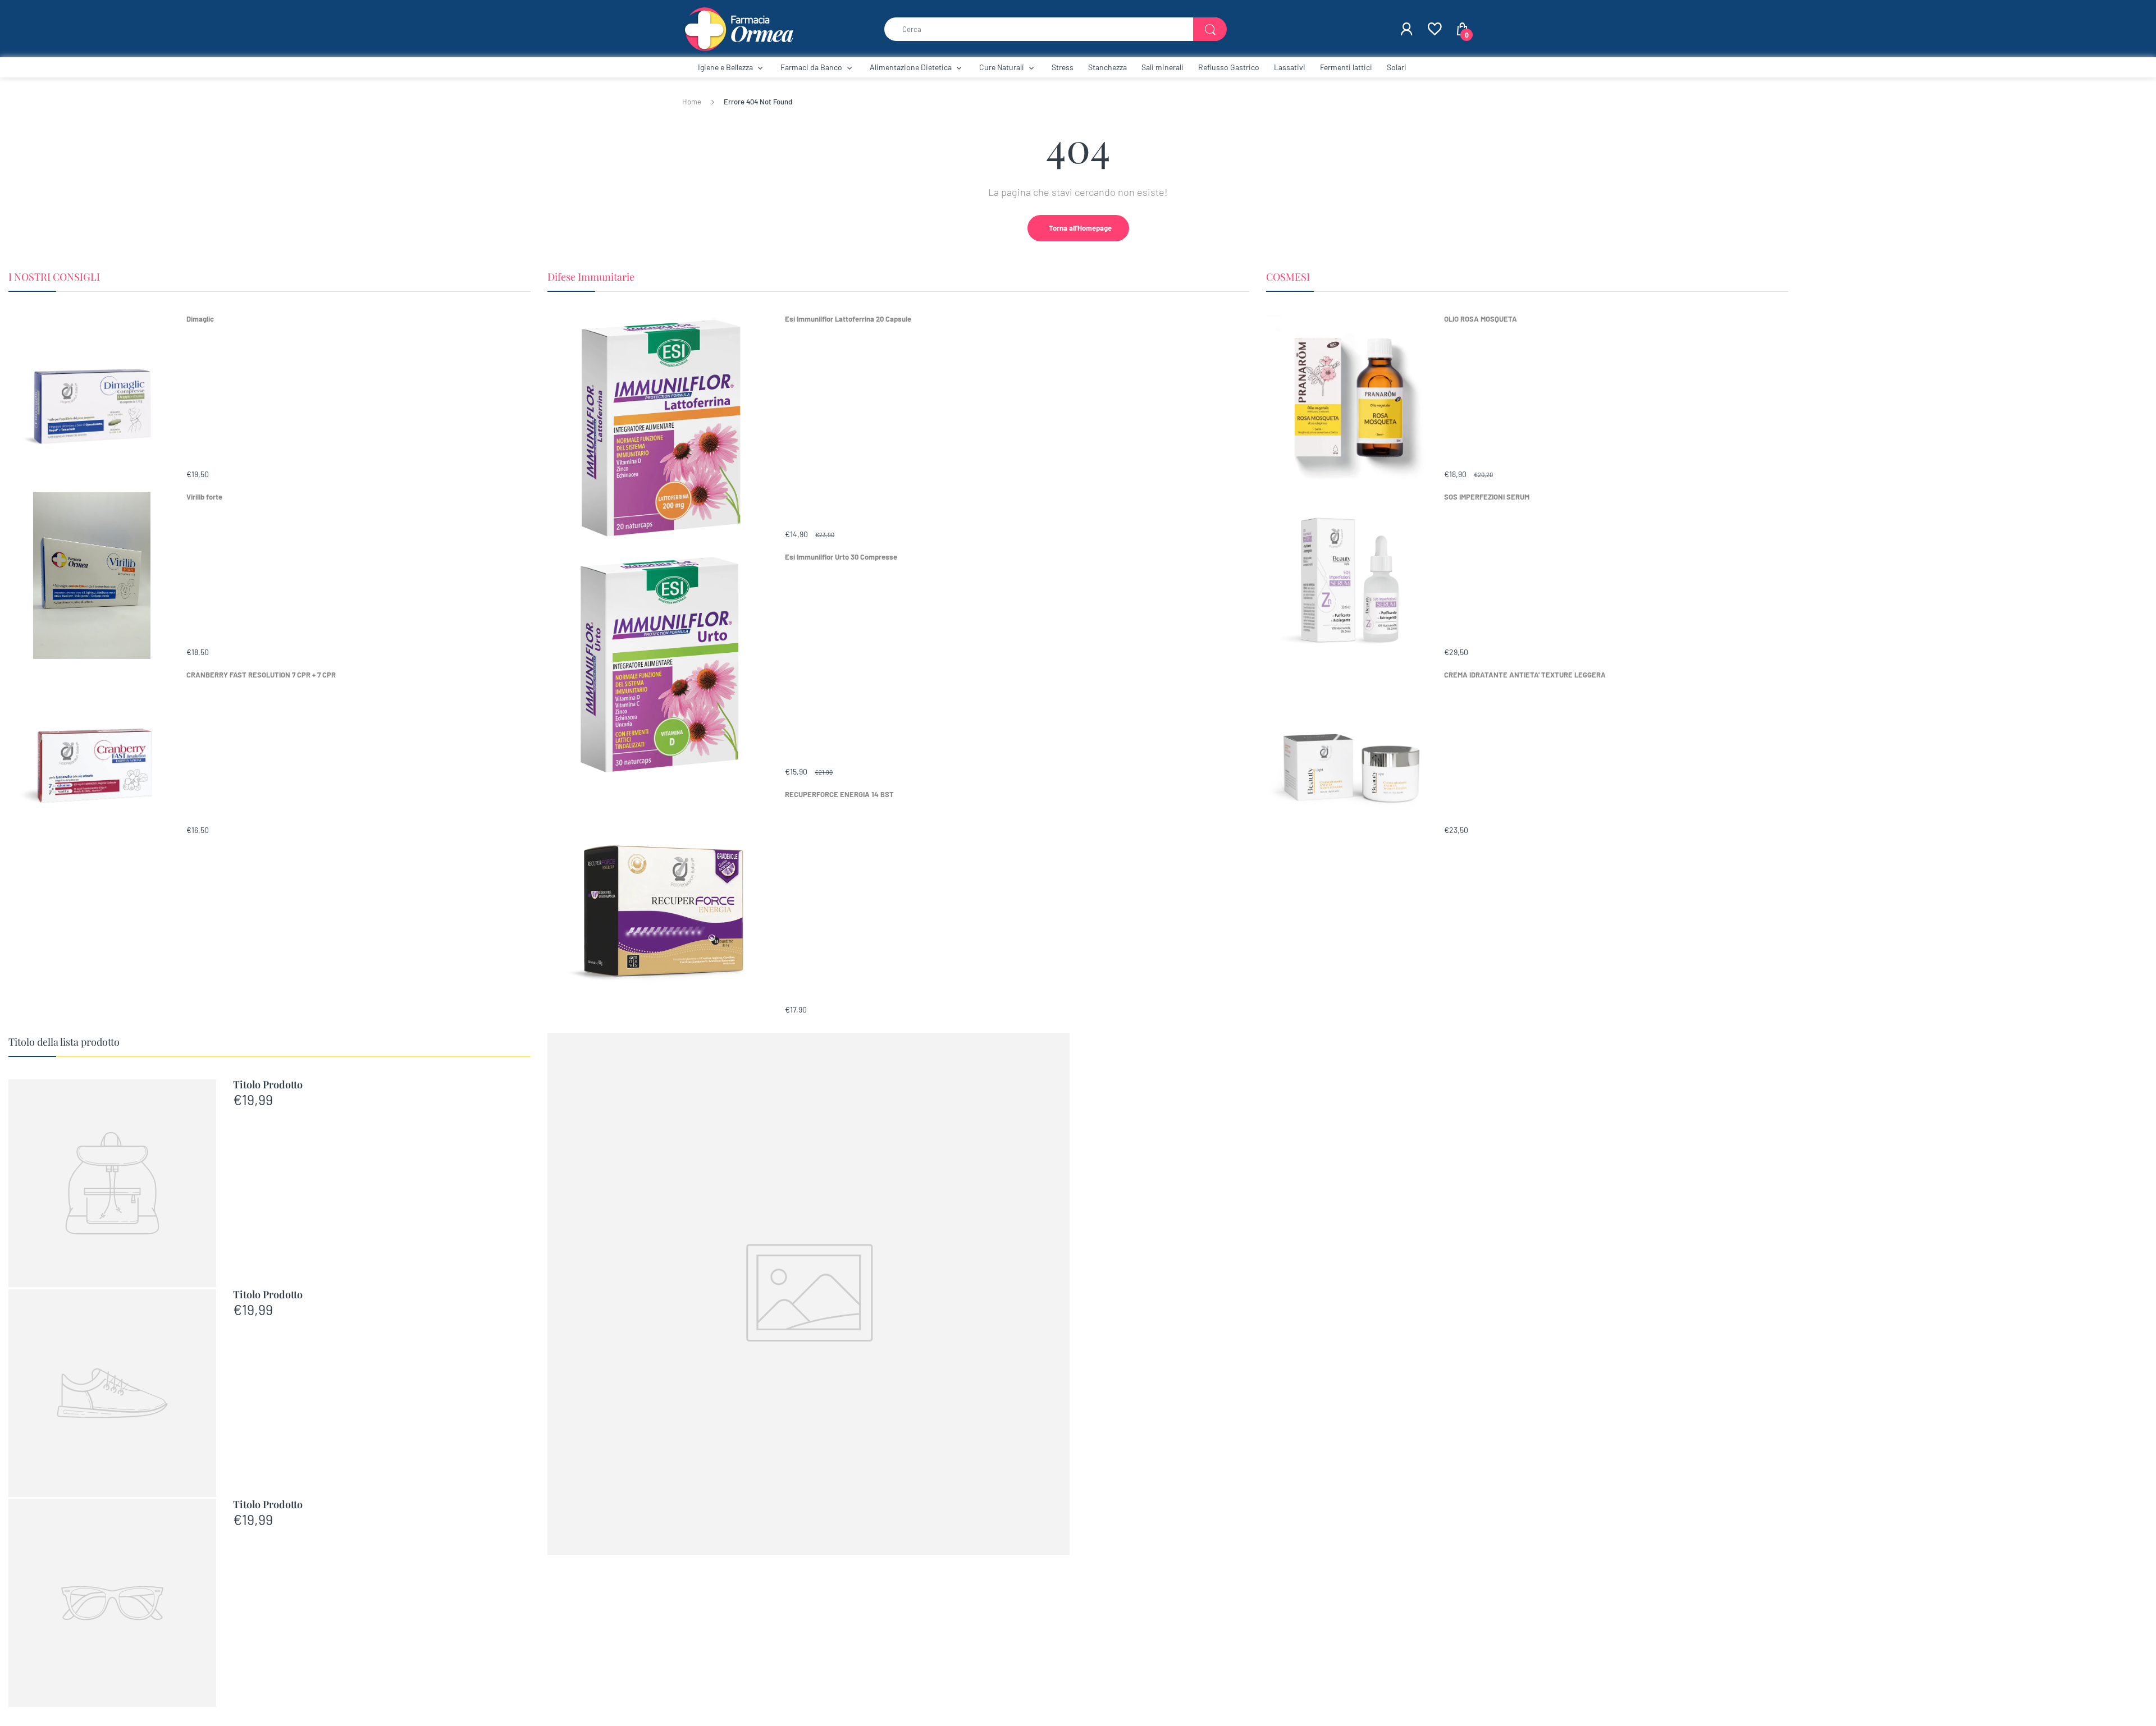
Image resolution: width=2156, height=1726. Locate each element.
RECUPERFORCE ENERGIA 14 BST (839, 794)
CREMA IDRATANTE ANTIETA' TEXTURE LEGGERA (1525, 675)
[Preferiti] (1434, 29)
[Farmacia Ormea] (738, 28)
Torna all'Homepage (1080, 228)
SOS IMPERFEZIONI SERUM (1487, 497)
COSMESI (1288, 277)
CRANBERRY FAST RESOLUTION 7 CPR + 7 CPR (261, 675)
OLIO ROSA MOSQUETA (1481, 319)
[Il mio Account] (1406, 29)
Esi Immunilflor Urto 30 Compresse (841, 557)
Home (692, 102)
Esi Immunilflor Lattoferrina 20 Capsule (848, 319)
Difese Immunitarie (591, 277)
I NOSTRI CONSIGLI (54, 277)
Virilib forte (204, 497)
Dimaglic (200, 319)
